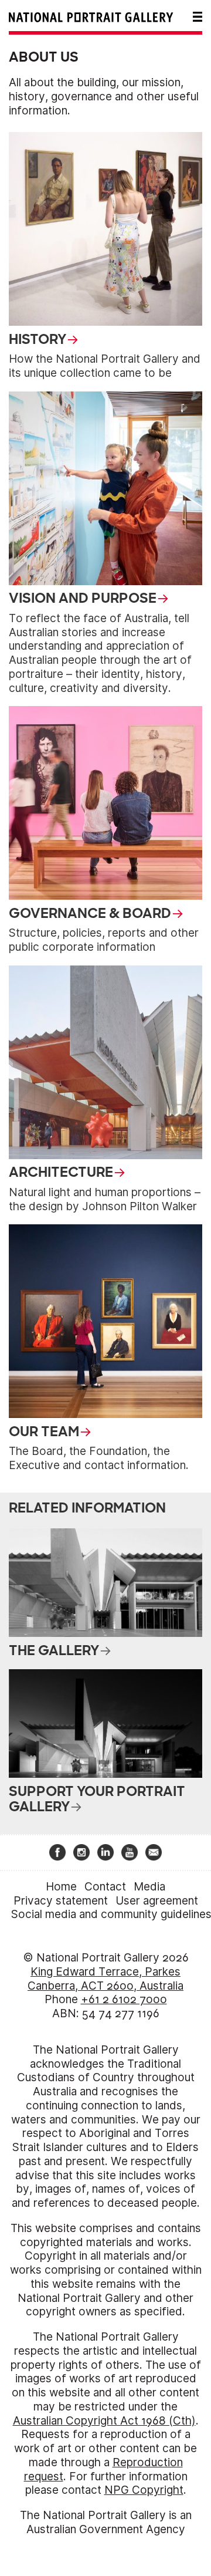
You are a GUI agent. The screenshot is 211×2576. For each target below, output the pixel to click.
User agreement (157, 1901)
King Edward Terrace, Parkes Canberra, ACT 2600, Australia (105, 1979)
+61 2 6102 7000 (124, 1999)
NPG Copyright (144, 2490)
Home (61, 1887)
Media (149, 1887)
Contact (105, 1887)
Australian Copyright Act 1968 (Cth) (104, 2421)
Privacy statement (61, 1901)
